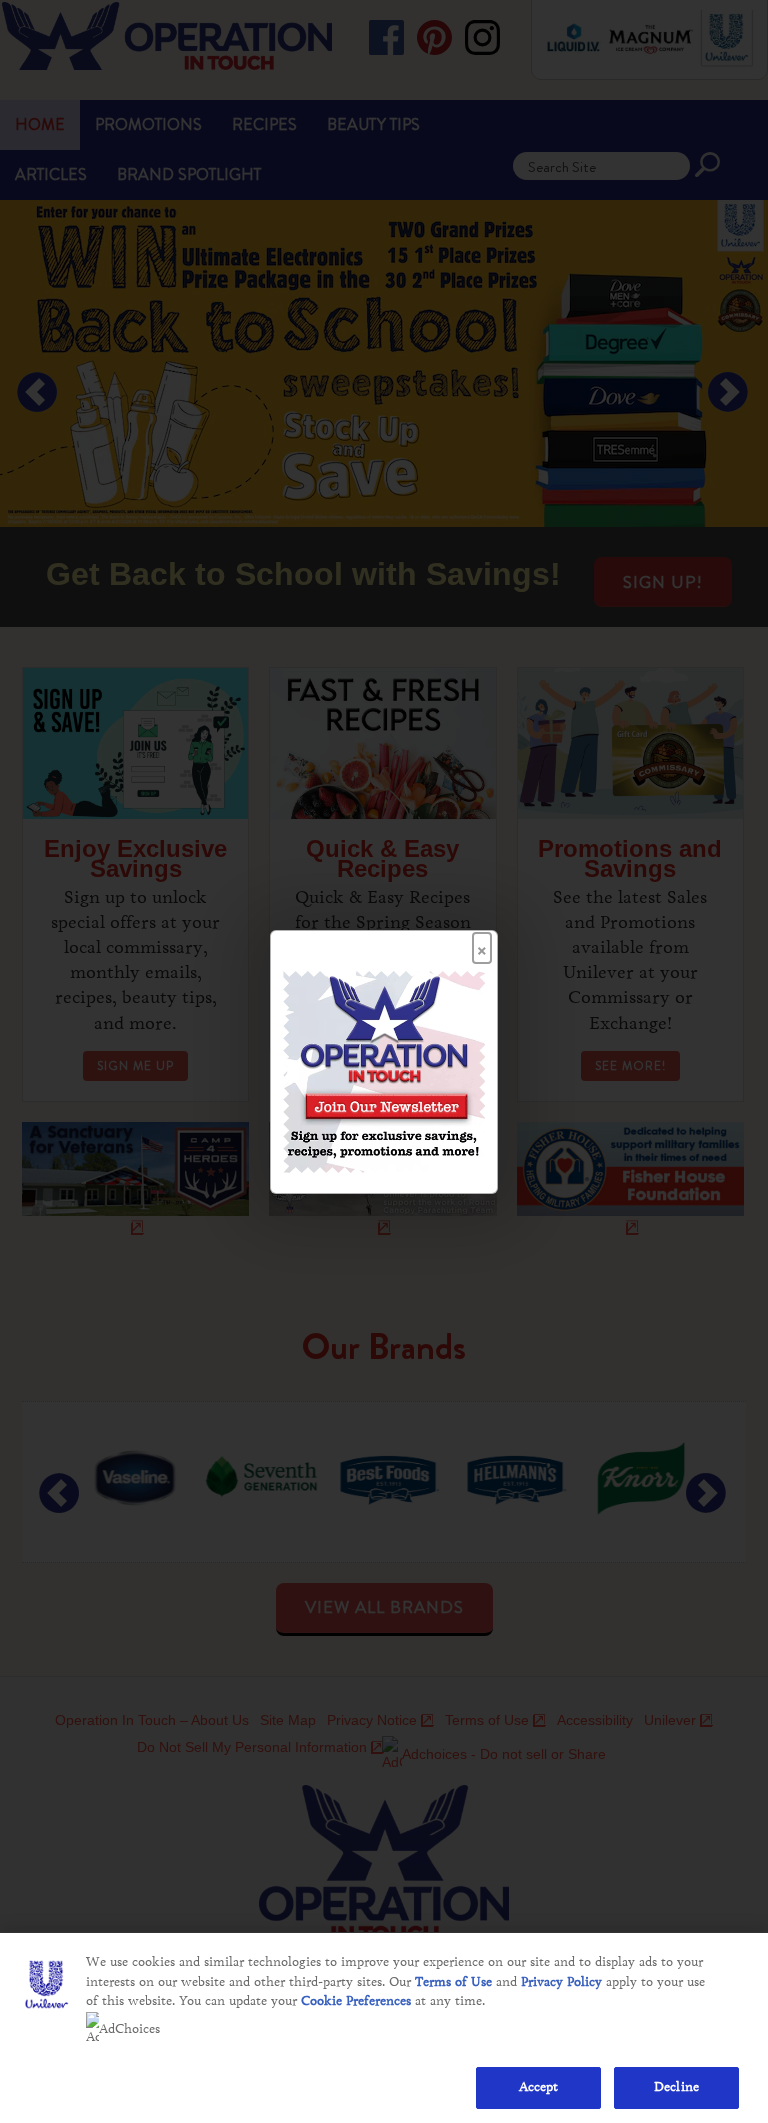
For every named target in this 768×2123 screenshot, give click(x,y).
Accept (539, 2087)
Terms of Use (453, 1982)
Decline (676, 2087)
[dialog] (384, 1062)
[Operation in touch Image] (384, 1070)
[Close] (482, 942)
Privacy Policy (561, 1982)
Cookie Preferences (356, 2001)
